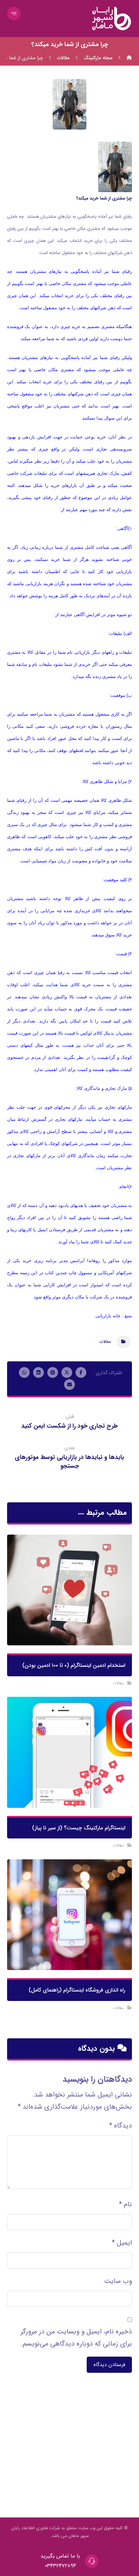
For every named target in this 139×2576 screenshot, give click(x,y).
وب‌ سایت (118, 2281)
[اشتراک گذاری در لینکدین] (38, 1372)
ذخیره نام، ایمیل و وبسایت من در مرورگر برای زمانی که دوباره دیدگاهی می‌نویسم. (76, 2338)
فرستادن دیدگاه (109, 2365)
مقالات (105, 1342)
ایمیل (122, 2243)
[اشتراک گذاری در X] (67, 1372)
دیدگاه (120, 2126)
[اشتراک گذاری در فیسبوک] (81, 1372)
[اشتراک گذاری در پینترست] (53, 1372)
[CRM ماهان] (129, 58)
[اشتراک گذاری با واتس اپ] (24, 1372)
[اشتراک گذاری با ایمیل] (69, 1385)
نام (125, 2204)
